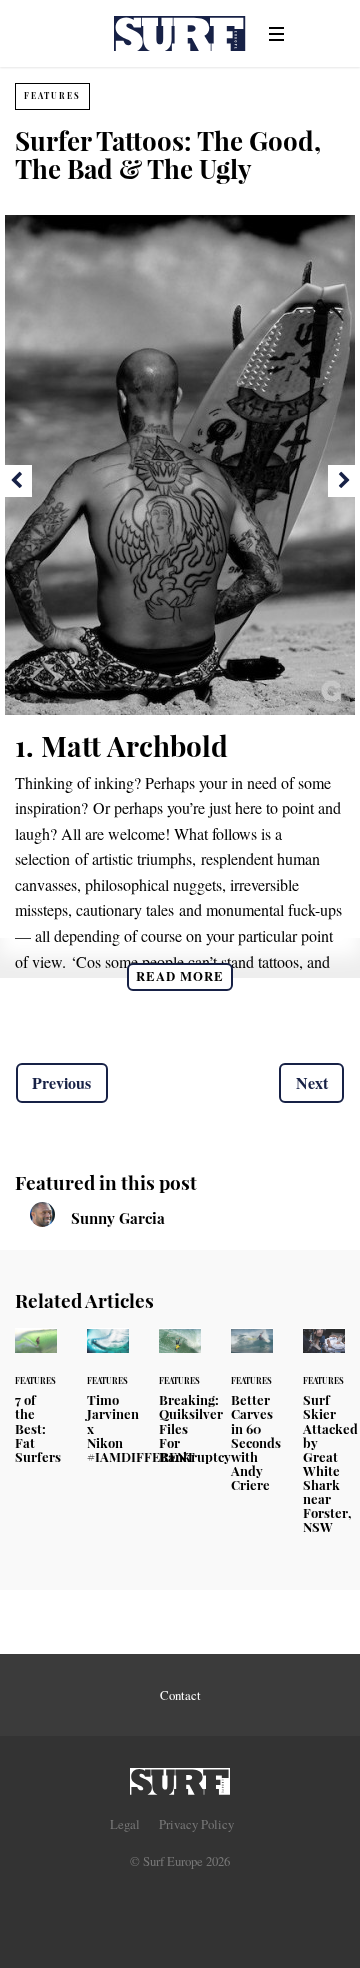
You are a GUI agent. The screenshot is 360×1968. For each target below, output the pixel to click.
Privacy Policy (196, 1824)
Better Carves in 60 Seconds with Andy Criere (252, 1422)
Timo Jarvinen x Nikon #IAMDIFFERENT (108, 1408)
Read (180, 976)
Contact (180, 1695)
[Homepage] (180, 1775)
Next (312, 1082)
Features (52, 95)
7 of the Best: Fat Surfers (36, 1408)
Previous (61, 1082)
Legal (125, 1824)
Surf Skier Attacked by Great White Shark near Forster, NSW (324, 1443)
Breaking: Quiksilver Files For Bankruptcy (180, 1408)
